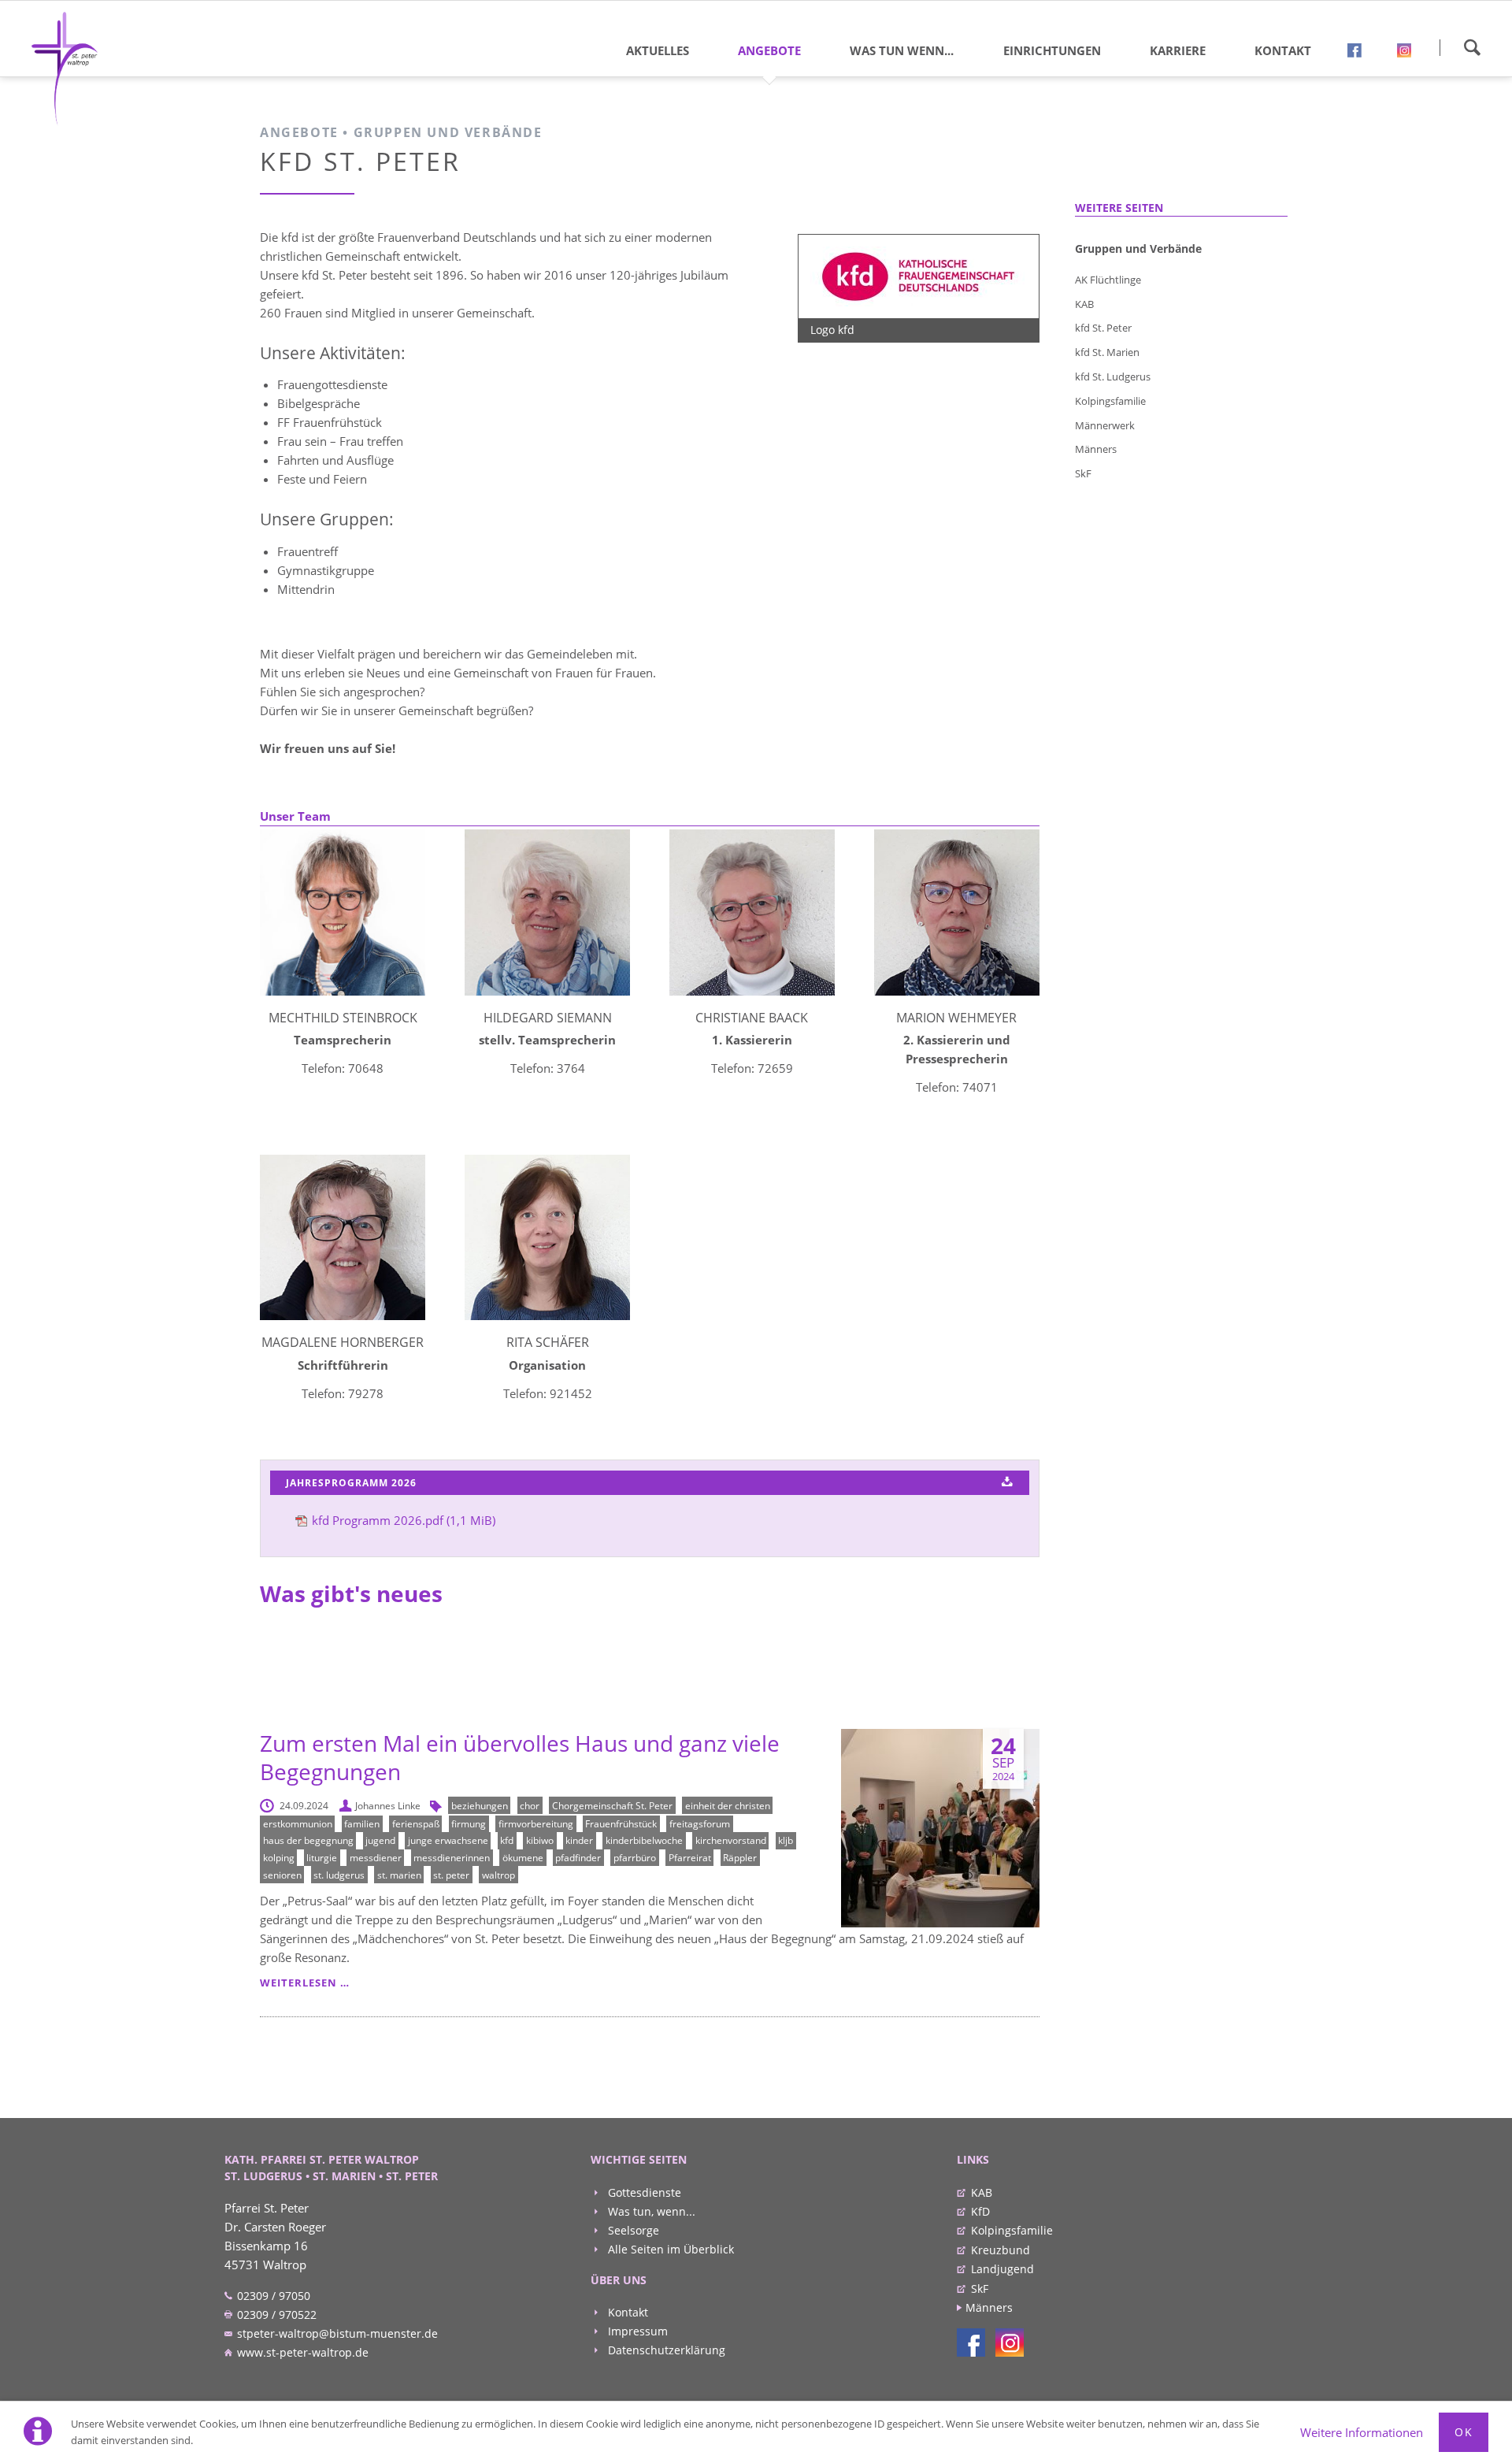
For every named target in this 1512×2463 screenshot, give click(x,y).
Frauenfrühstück (621, 1824)
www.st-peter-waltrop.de (301, 2352)
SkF (1083, 473)
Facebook (1360, 54)
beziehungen (480, 1806)
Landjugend (1002, 2269)
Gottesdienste (643, 2192)
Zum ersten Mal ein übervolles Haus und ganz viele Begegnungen (520, 1757)
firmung (469, 1824)
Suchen (1472, 47)
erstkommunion (298, 1824)
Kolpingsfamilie (1110, 401)
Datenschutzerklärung (665, 2350)
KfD (980, 2211)
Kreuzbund (1001, 2250)
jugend (380, 1840)
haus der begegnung (308, 1840)
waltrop (498, 1875)
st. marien (399, 1875)
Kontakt (1283, 50)
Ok (1464, 2432)
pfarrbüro (635, 1858)
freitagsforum (700, 1824)
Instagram (1410, 54)
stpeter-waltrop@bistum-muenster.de (336, 2333)
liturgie (322, 1858)
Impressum (636, 2331)
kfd (507, 1840)
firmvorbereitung (536, 1824)
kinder (579, 1840)
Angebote (769, 50)
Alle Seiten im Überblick (669, 2249)
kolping (279, 1858)
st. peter (451, 1875)
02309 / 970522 (275, 2315)
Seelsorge (632, 2230)
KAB (1084, 304)
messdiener (376, 1858)
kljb (786, 1840)
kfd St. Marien (1107, 352)
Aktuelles (658, 50)
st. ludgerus (339, 1875)
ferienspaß (416, 1824)
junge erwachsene (448, 1840)
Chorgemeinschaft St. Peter (612, 1806)
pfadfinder (578, 1858)
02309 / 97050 (272, 2296)
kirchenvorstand (731, 1840)
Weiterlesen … (305, 1983)
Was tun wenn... (902, 50)
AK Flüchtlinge (1108, 280)
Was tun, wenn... (650, 2211)
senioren (282, 1875)
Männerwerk (1105, 425)
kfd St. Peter (1103, 328)
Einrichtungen (1052, 50)
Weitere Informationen (1362, 2432)
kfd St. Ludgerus (1113, 376)
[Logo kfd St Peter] (919, 276)
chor (530, 1806)
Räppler (740, 1858)
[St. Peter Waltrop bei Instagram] (1010, 2342)
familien (362, 1824)
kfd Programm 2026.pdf (404, 1520)
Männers (1096, 449)
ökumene (523, 1858)
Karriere (1178, 50)
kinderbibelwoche (644, 1840)
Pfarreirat (690, 1858)
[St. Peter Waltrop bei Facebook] (971, 2342)
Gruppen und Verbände (1138, 249)
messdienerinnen (452, 1858)
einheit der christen (728, 1806)
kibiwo (540, 1840)
